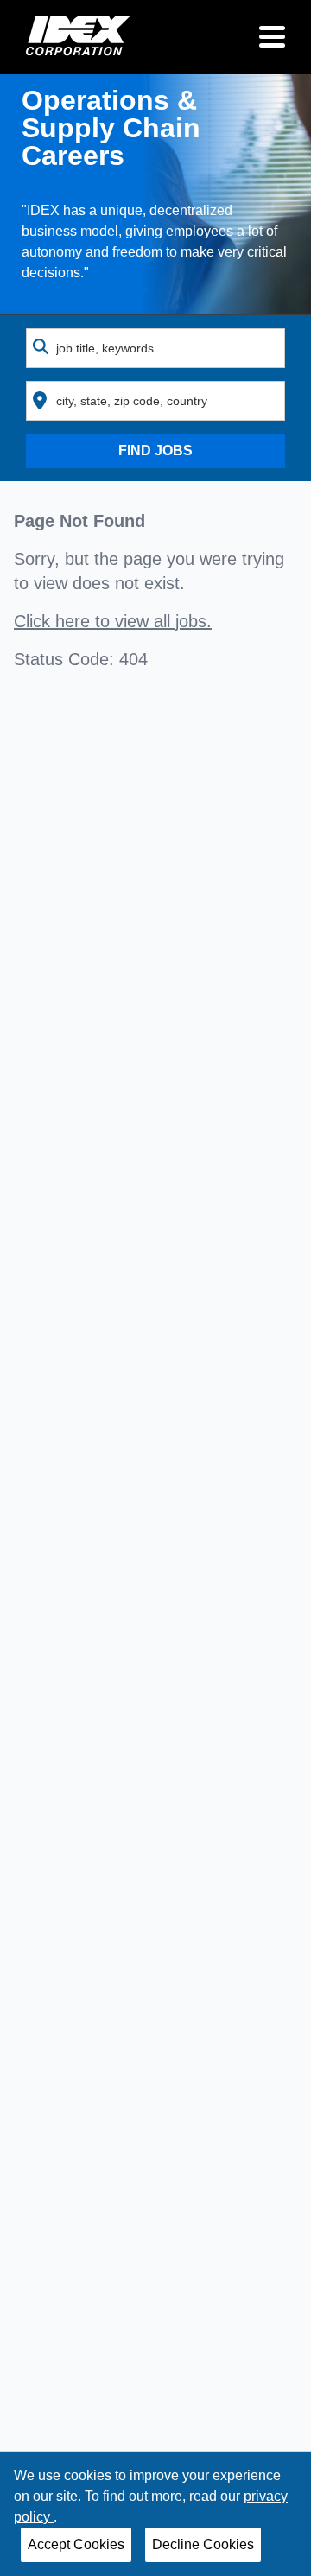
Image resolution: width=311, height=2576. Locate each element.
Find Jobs (155, 450)
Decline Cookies (203, 2544)
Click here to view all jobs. (113, 621)
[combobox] (155, 348)
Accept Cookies (76, 2544)
